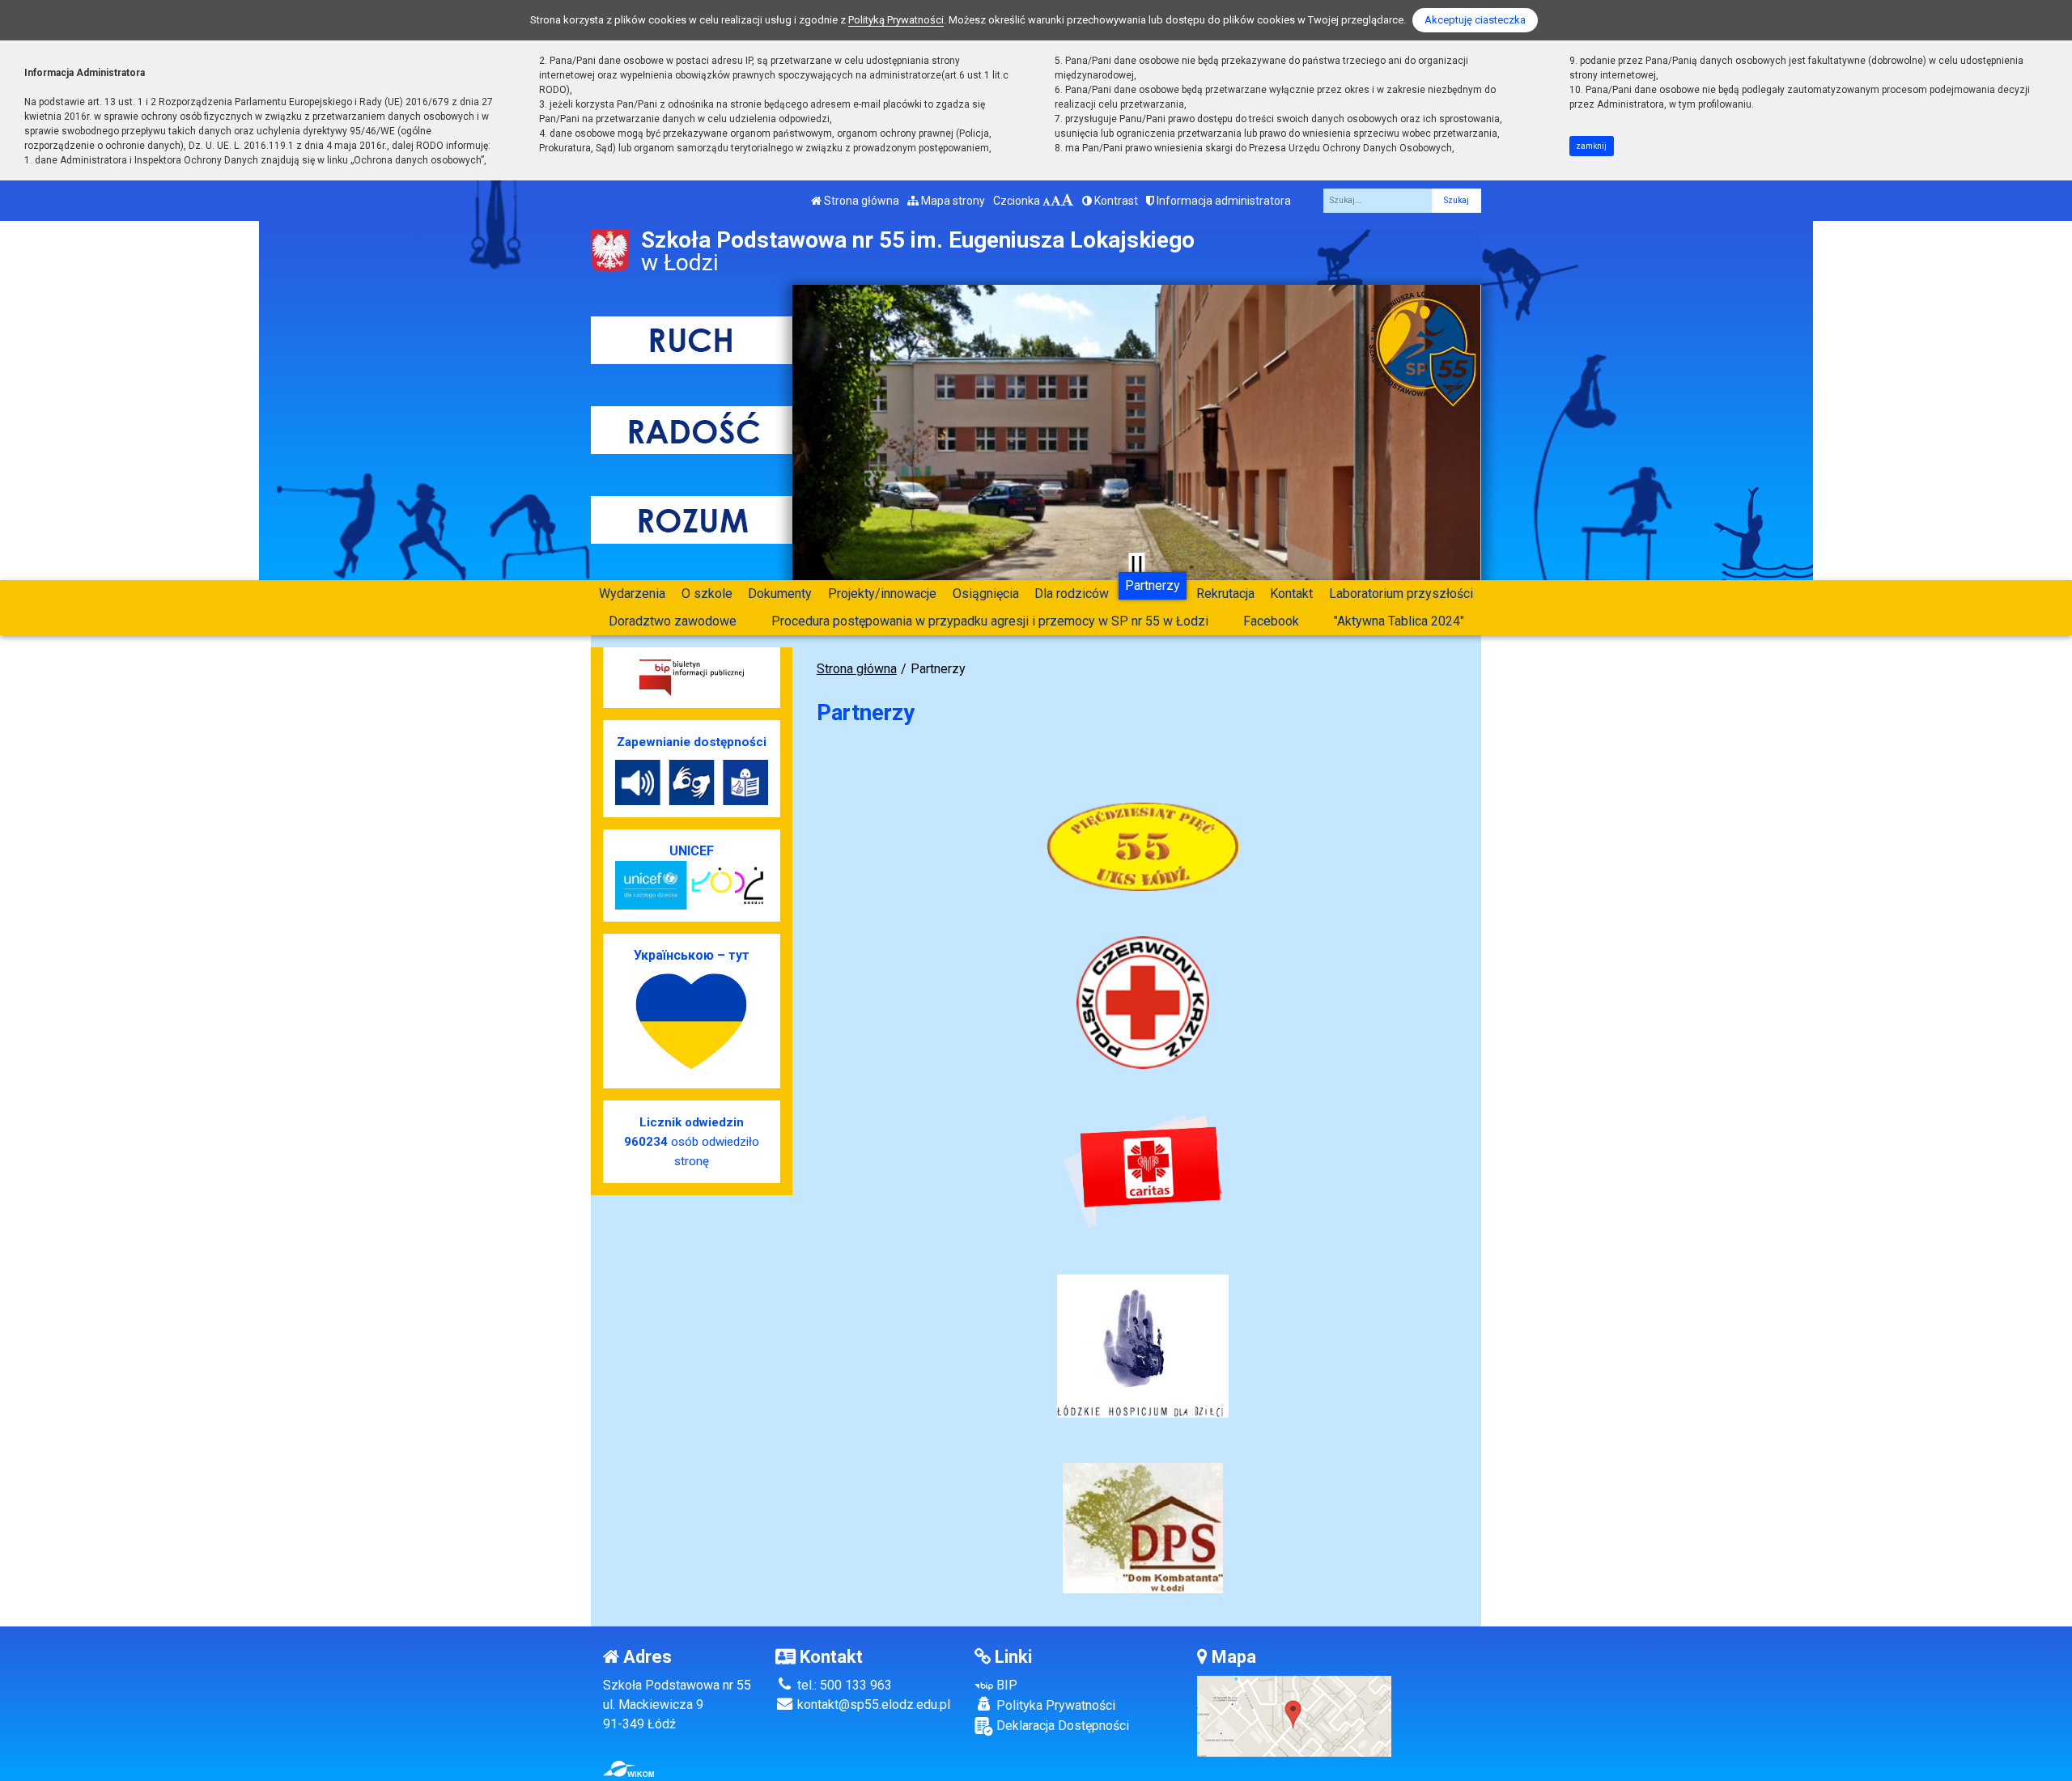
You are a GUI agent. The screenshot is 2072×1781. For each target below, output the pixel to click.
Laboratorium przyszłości (1401, 594)
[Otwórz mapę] (1294, 1715)
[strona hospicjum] (1143, 1345)
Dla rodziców (1072, 594)
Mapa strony (952, 201)
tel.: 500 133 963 (843, 1685)
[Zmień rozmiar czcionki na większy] (1056, 201)
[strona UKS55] (1143, 846)
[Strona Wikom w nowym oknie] (628, 1769)
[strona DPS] (1143, 1527)
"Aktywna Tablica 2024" (1399, 621)
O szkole (707, 594)
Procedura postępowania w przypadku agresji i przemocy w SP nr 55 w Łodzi (990, 621)
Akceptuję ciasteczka (1475, 20)
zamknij (1591, 146)
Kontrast (1115, 201)
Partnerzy (1153, 585)
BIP (1005, 1685)
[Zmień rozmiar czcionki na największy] (1068, 201)
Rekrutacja (1225, 594)
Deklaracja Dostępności (1061, 1726)
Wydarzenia (632, 594)
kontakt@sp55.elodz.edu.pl (872, 1705)
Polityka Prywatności (1054, 1705)
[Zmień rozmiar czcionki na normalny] (1047, 201)
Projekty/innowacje (882, 594)
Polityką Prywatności (896, 20)
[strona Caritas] (1142, 1171)
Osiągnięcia (986, 594)
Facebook (1271, 621)
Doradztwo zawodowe (673, 621)
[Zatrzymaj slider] (1136, 564)
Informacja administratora (1223, 201)
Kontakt (1291, 594)
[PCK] (1143, 1002)
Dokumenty (780, 594)
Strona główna (860, 201)
